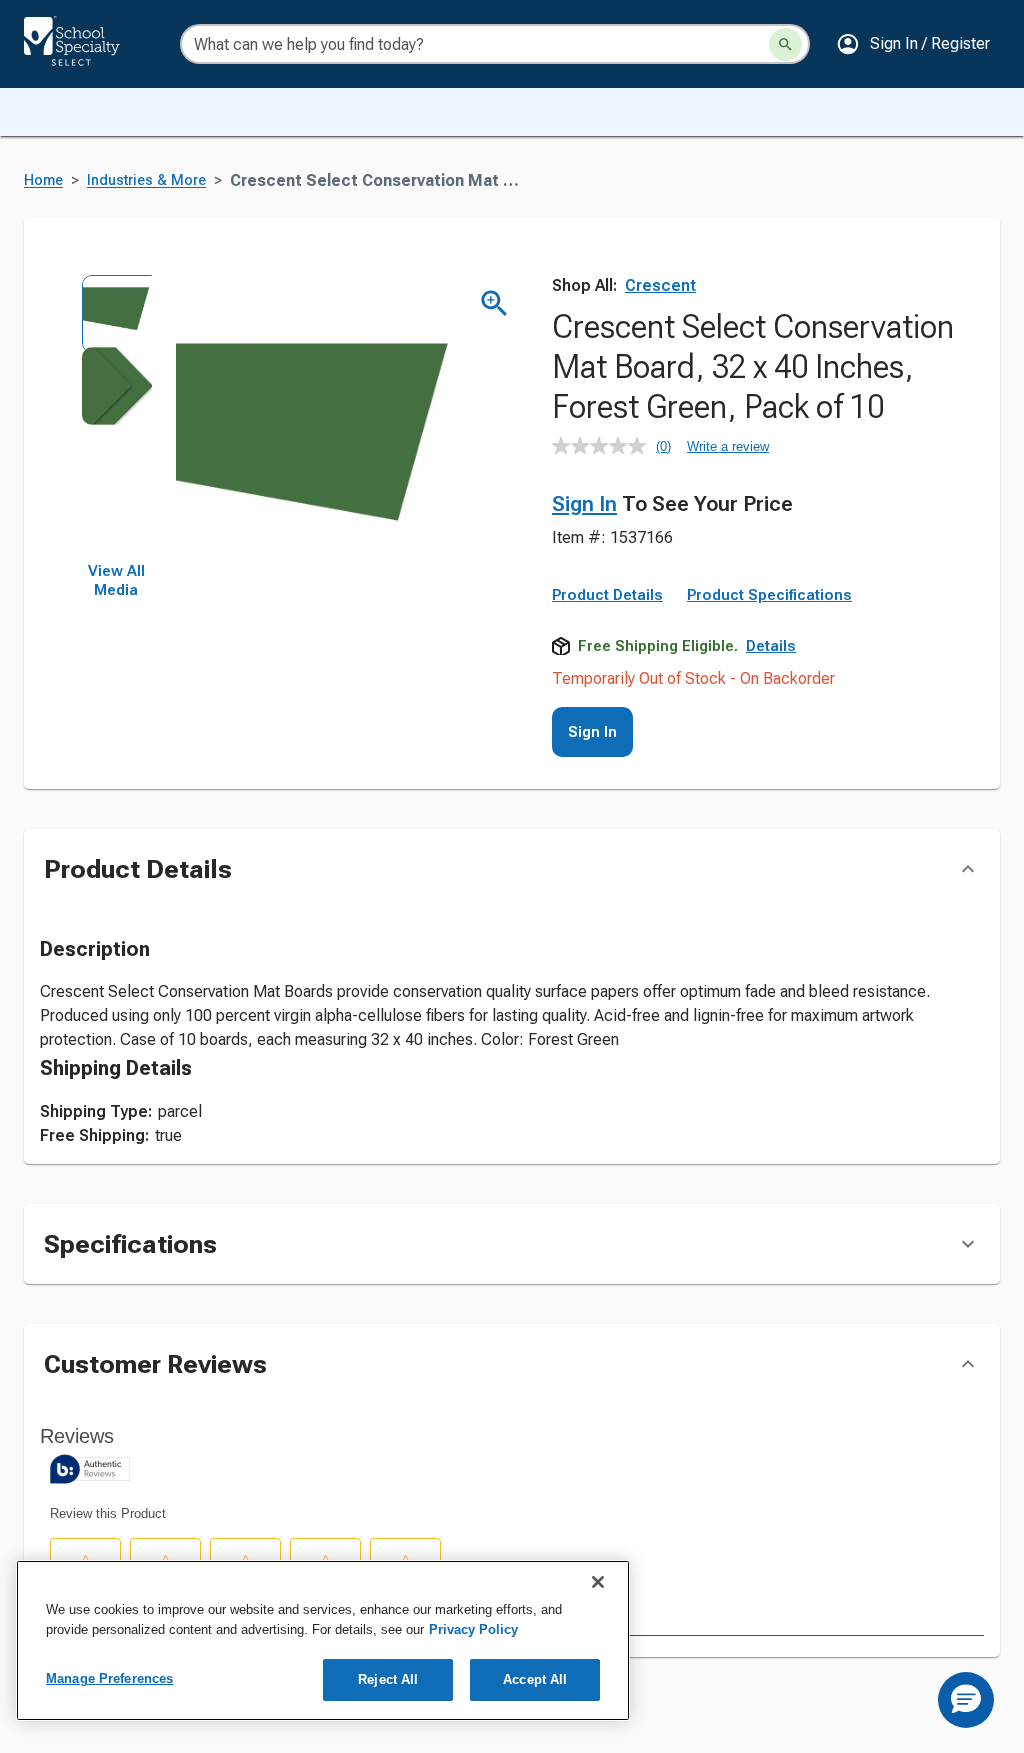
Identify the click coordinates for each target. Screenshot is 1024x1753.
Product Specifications (769, 595)
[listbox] (116, 418)
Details (771, 646)
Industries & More (146, 180)
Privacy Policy (473, 1629)
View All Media (116, 581)
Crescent (660, 285)
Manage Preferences (109, 1678)
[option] (116, 310)
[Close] (598, 1582)
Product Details (607, 595)
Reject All (388, 1679)
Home (43, 180)
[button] (913, 44)
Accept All (535, 1679)
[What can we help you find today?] (785, 44)
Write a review (728, 446)
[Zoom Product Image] (494, 303)
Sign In (584, 504)
